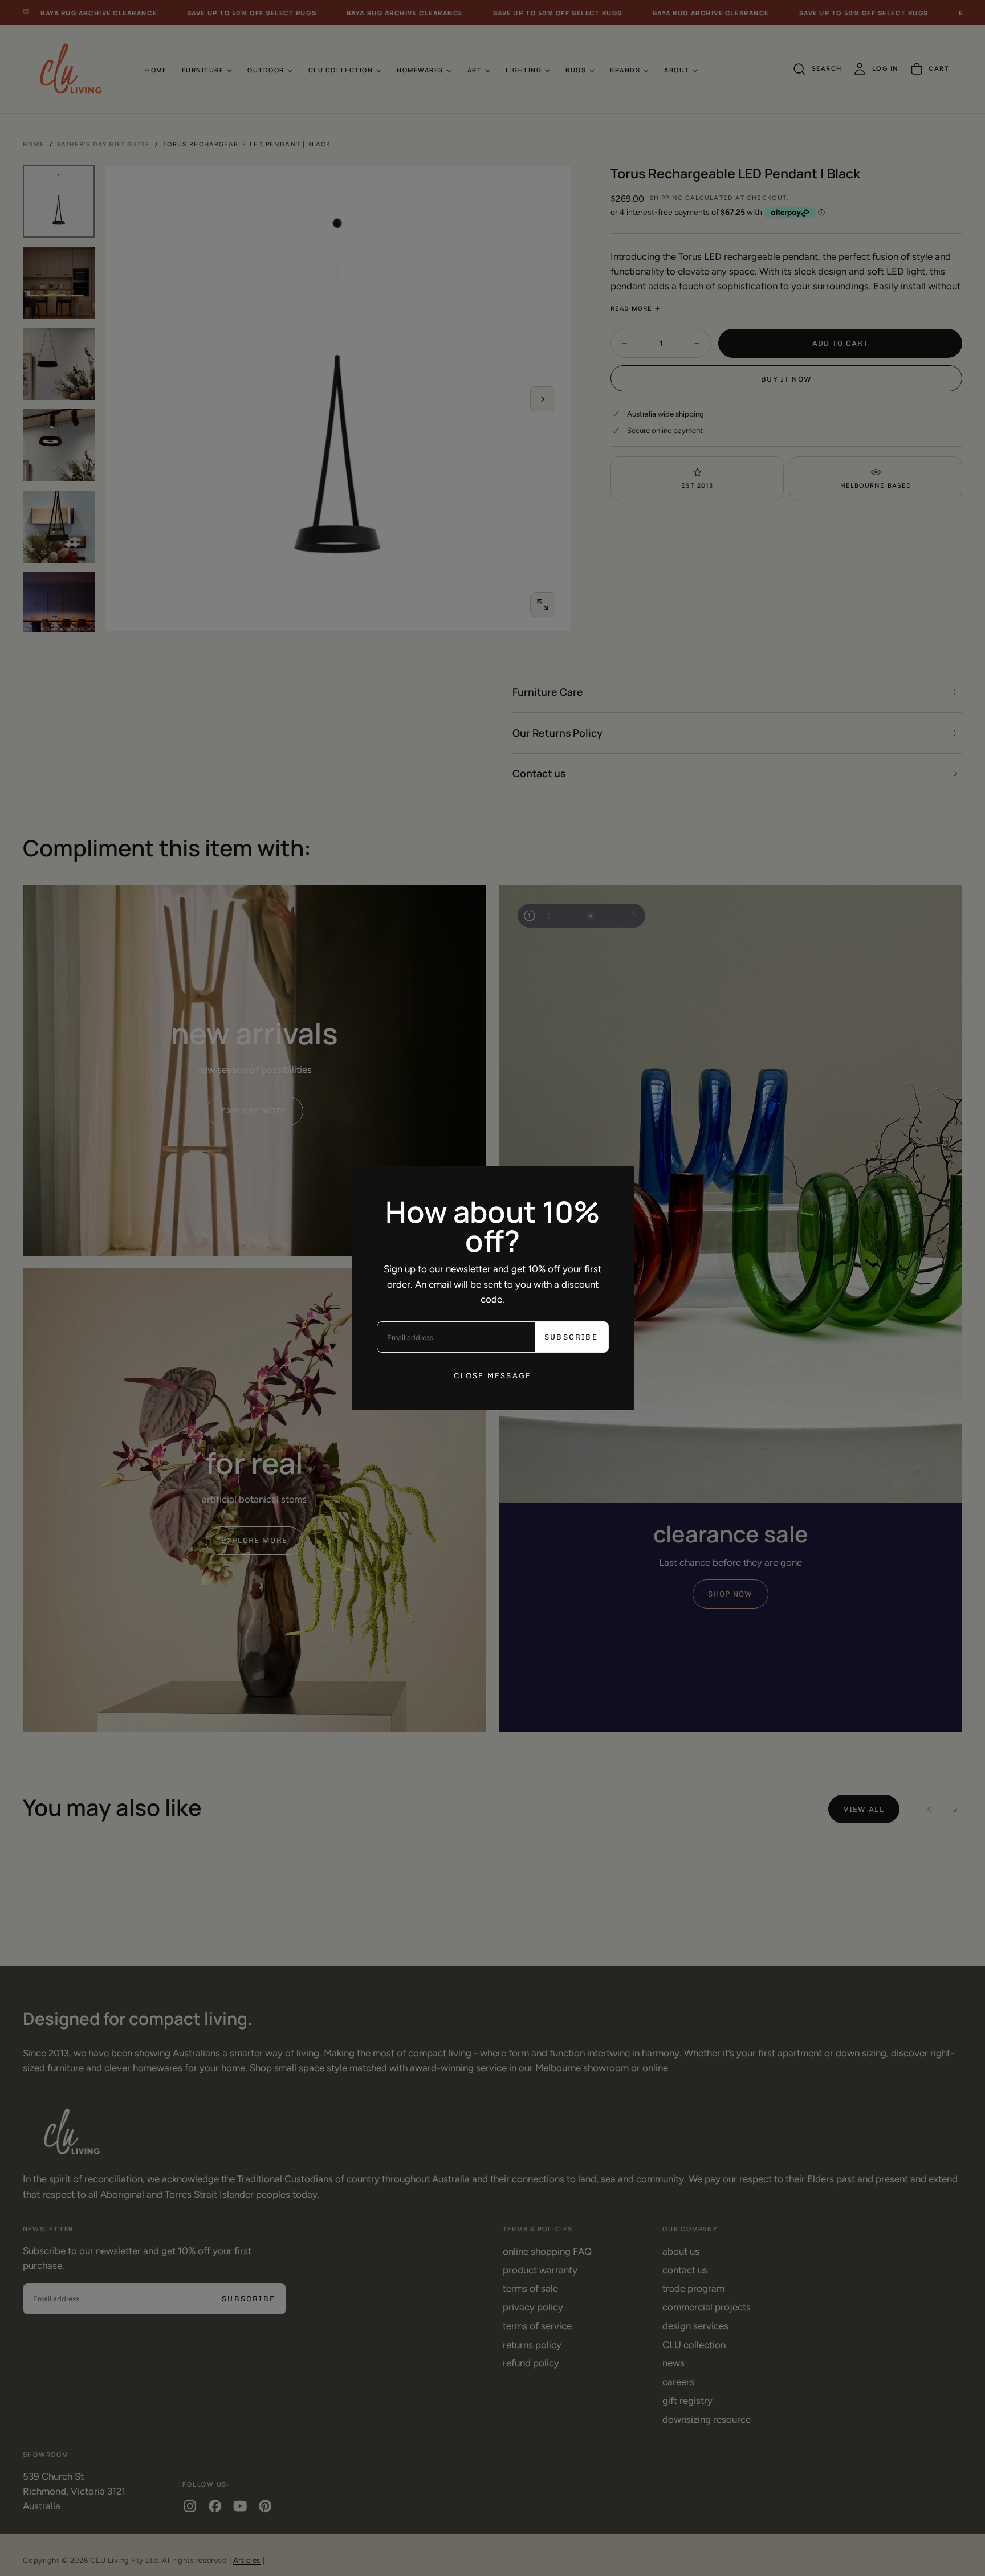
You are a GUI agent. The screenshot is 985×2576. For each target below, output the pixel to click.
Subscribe (571, 1337)
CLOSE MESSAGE (493, 1375)
